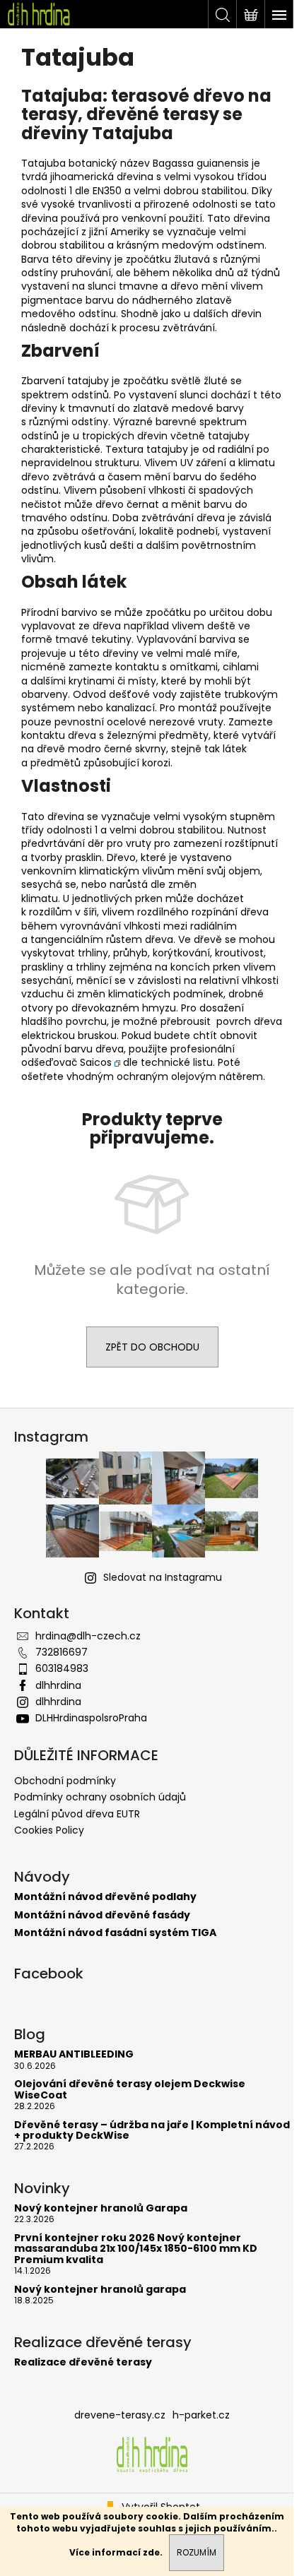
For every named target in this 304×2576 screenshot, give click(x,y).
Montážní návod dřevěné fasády (102, 1915)
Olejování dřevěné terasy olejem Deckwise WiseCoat (130, 2090)
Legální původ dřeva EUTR (77, 1814)
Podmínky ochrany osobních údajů (100, 1797)
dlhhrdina (58, 1685)
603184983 (62, 1668)
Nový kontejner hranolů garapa (100, 2290)
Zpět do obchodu (152, 1347)
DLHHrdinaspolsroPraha (91, 1718)
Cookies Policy (49, 1830)
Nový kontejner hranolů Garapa (101, 2208)
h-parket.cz (201, 2415)
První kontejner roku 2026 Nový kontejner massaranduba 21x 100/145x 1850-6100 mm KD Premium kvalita (136, 2249)
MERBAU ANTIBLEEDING (74, 2054)
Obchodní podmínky (65, 1781)
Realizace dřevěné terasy (83, 2362)
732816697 (62, 1652)
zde (151, 2552)
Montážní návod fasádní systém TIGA (115, 1933)
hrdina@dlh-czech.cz (88, 1636)
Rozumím (197, 2552)
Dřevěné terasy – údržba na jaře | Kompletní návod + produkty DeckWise (152, 2131)
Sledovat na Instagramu (163, 1577)
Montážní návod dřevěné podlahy (105, 1897)
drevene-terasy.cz (120, 2415)
